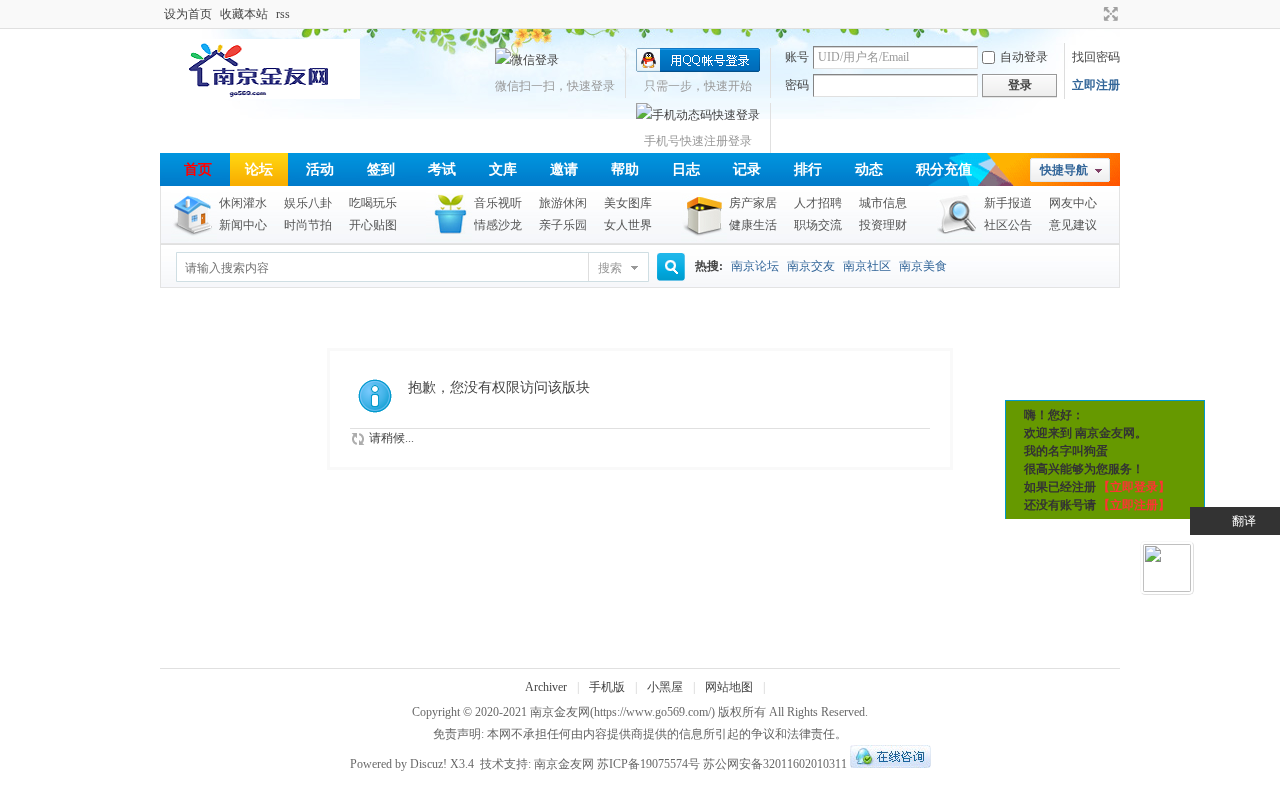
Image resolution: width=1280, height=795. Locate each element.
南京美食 (923, 266)
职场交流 (818, 225)
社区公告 (1008, 225)
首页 (198, 169)
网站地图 (729, 687)
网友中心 (1073, 203)
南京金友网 (560, 712)
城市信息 (883, 203)
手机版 (607, 687)
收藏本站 (244, 14)
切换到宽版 (1108, 14)
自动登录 (1024, 57)
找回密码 (1096, 57)
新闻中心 (243, 225)
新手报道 (1008, 203)
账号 (797, 57)
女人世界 (628, 225)
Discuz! (428, 764)
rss (283, 14)
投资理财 (883, 225)
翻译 (1244, 521)
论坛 (259, 169)
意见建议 (1073, 225)
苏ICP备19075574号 (648, 764)
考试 (442, 169)
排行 (808, 169)
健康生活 (753, 225)
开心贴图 (373, 225)
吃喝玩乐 (373, 203)
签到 (381, 169)
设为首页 (188, 14)
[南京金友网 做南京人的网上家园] (260, 95)
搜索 (610, 268)
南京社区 (867, 266)
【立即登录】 (1134, 487)
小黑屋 (665, 687)
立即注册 (1096, 85)
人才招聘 (818, 203)
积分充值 (944, 169)
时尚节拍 (308, 225)
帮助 (625, 169)
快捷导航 (1064, 170)
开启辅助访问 (1092, 14)
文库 (503, 169)
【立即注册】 (1134, 505)
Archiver (546, 687)
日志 (686, 169)
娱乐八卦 (308, 203)
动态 (869, 169)
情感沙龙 (498, 225)
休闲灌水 (243, 203)
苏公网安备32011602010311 (775, 764)
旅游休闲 (563, 203)
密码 (797, 85)
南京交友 (811, 266)
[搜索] (668, 267)
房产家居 (753, 203)
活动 (320, 169)
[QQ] (890, 764)
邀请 (564, 169)
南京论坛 (755, 266)
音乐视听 (498, 203)
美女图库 (628, 203)
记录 (747, 169)
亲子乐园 (563, 225)
